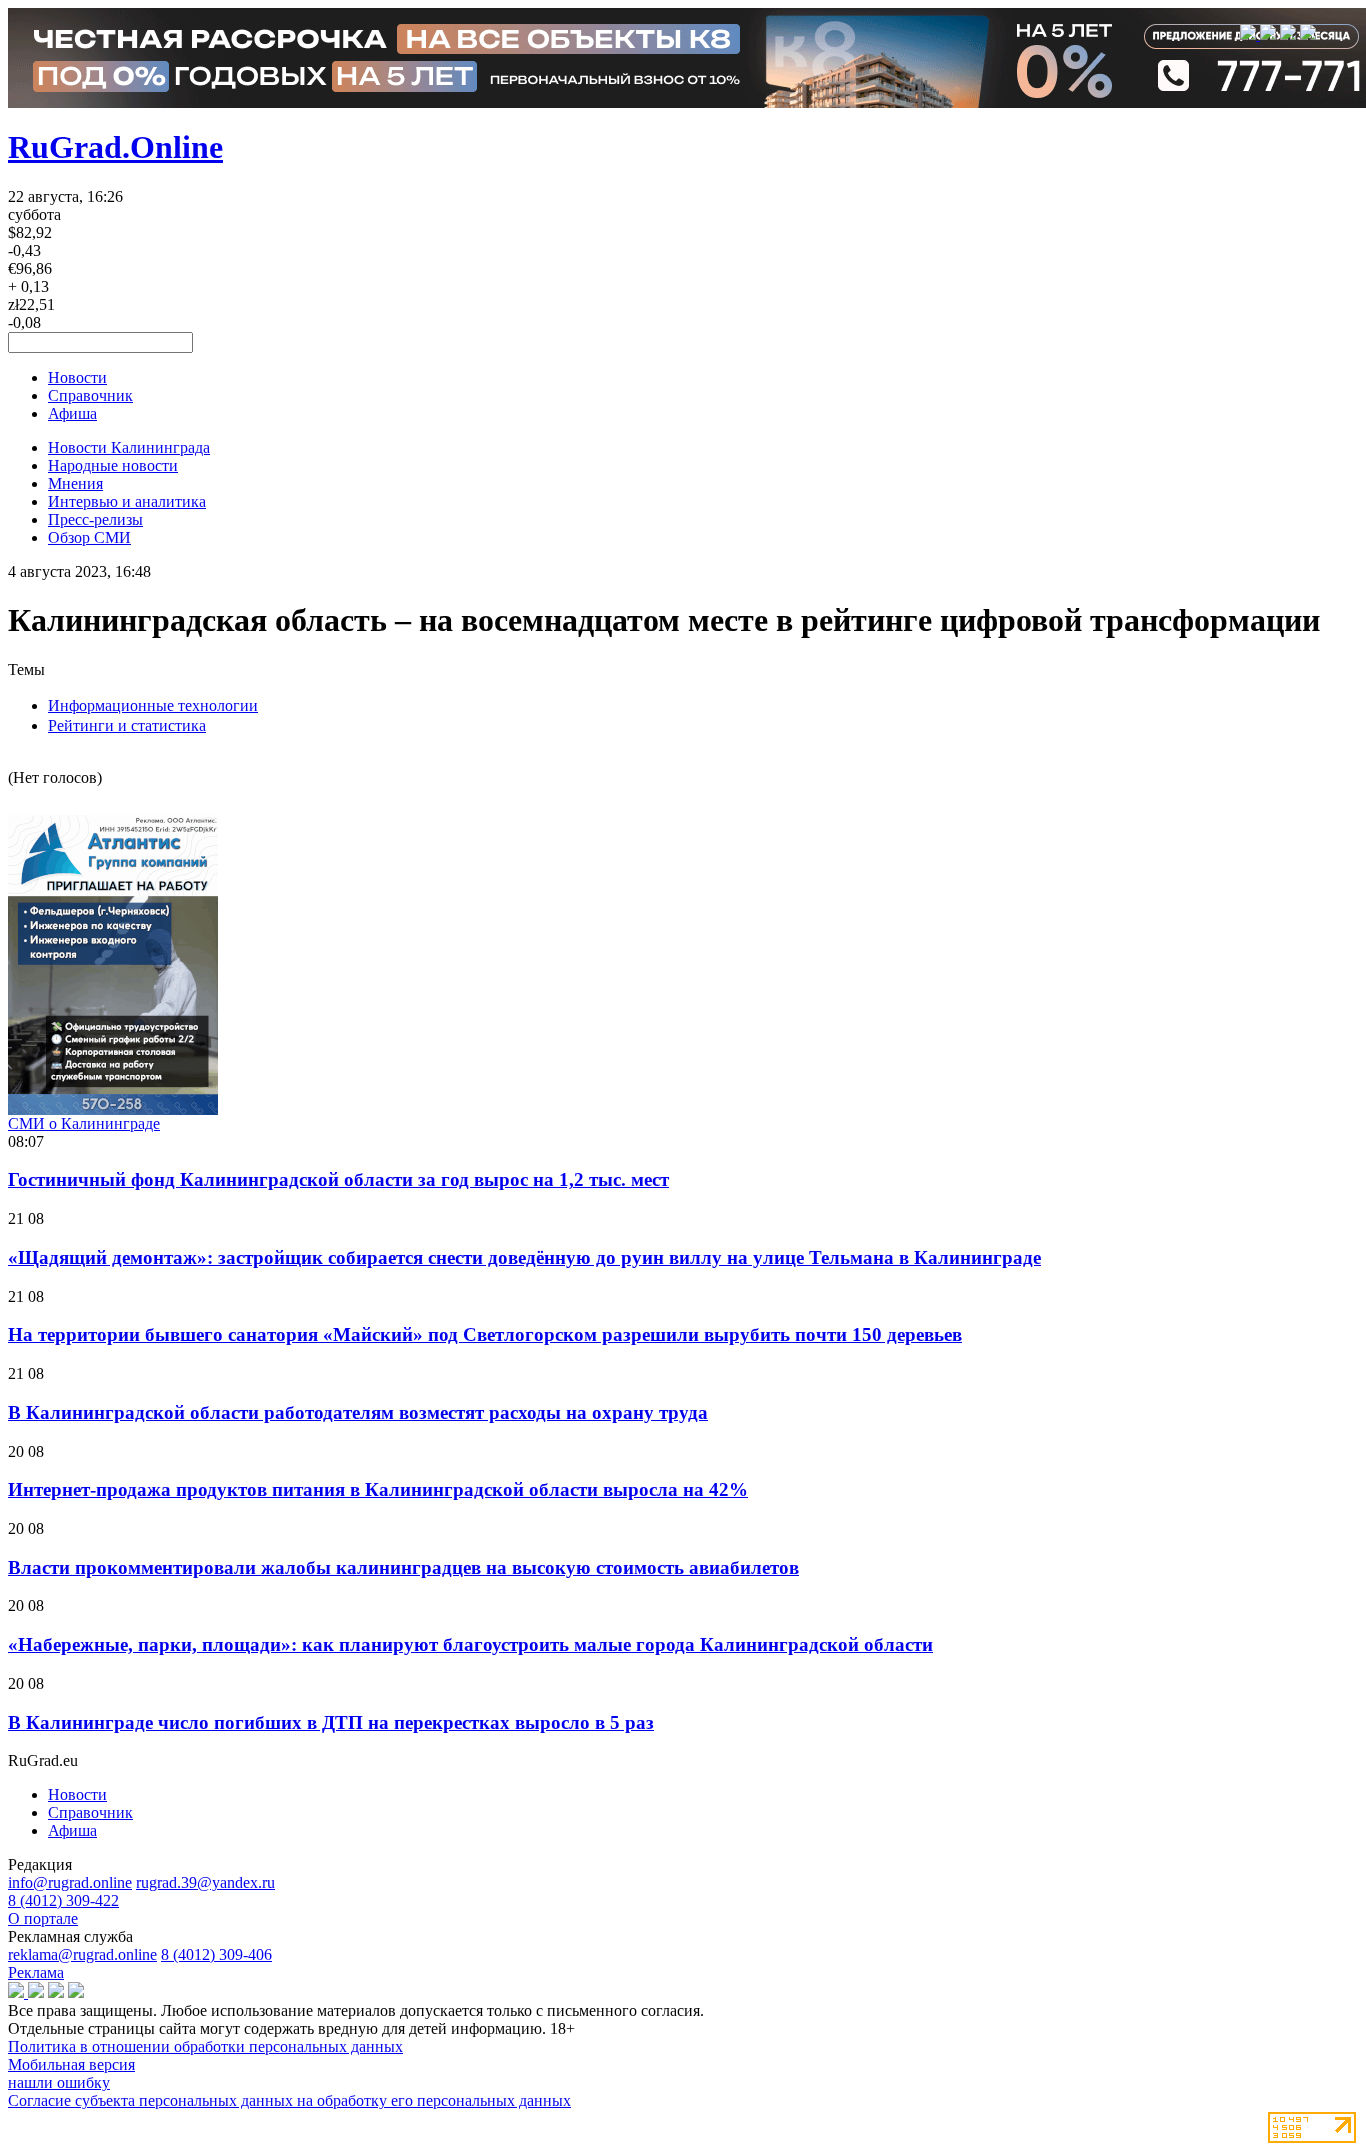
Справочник (90, 395)
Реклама (36, 1972)
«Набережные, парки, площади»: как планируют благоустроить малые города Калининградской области (470, 1644)
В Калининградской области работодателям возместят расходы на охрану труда (358, 1412)
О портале (43, 1918)
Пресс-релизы (95, 519)
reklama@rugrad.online (82, 1954)
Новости (77, 377)
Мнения (75, 483)
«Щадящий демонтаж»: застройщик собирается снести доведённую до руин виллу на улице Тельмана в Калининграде (524, 1257)
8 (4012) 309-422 (63, 1900)
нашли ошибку (59, 2082)
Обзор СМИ (89, 537)
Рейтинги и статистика (127, 725)
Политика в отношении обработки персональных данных (205, 2046)
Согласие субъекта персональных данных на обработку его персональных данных (289, 2100)
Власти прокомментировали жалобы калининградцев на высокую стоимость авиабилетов (403, 1567)
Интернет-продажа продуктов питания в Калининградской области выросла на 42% (378, 1489)
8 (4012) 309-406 (216, 1954)
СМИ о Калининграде (84, 1123)
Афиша (72, 413)
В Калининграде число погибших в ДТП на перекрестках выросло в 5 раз (331, 1722)
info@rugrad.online (70, 1882)
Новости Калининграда (129, 447)
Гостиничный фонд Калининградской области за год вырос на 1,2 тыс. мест (338, 1179)
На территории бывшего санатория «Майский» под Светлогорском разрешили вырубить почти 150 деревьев (485, 1334)
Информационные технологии (153, 705)
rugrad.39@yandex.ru (205, 1882)
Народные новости (113, 465)
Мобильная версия (71, 2064)
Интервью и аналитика (127, 501)
